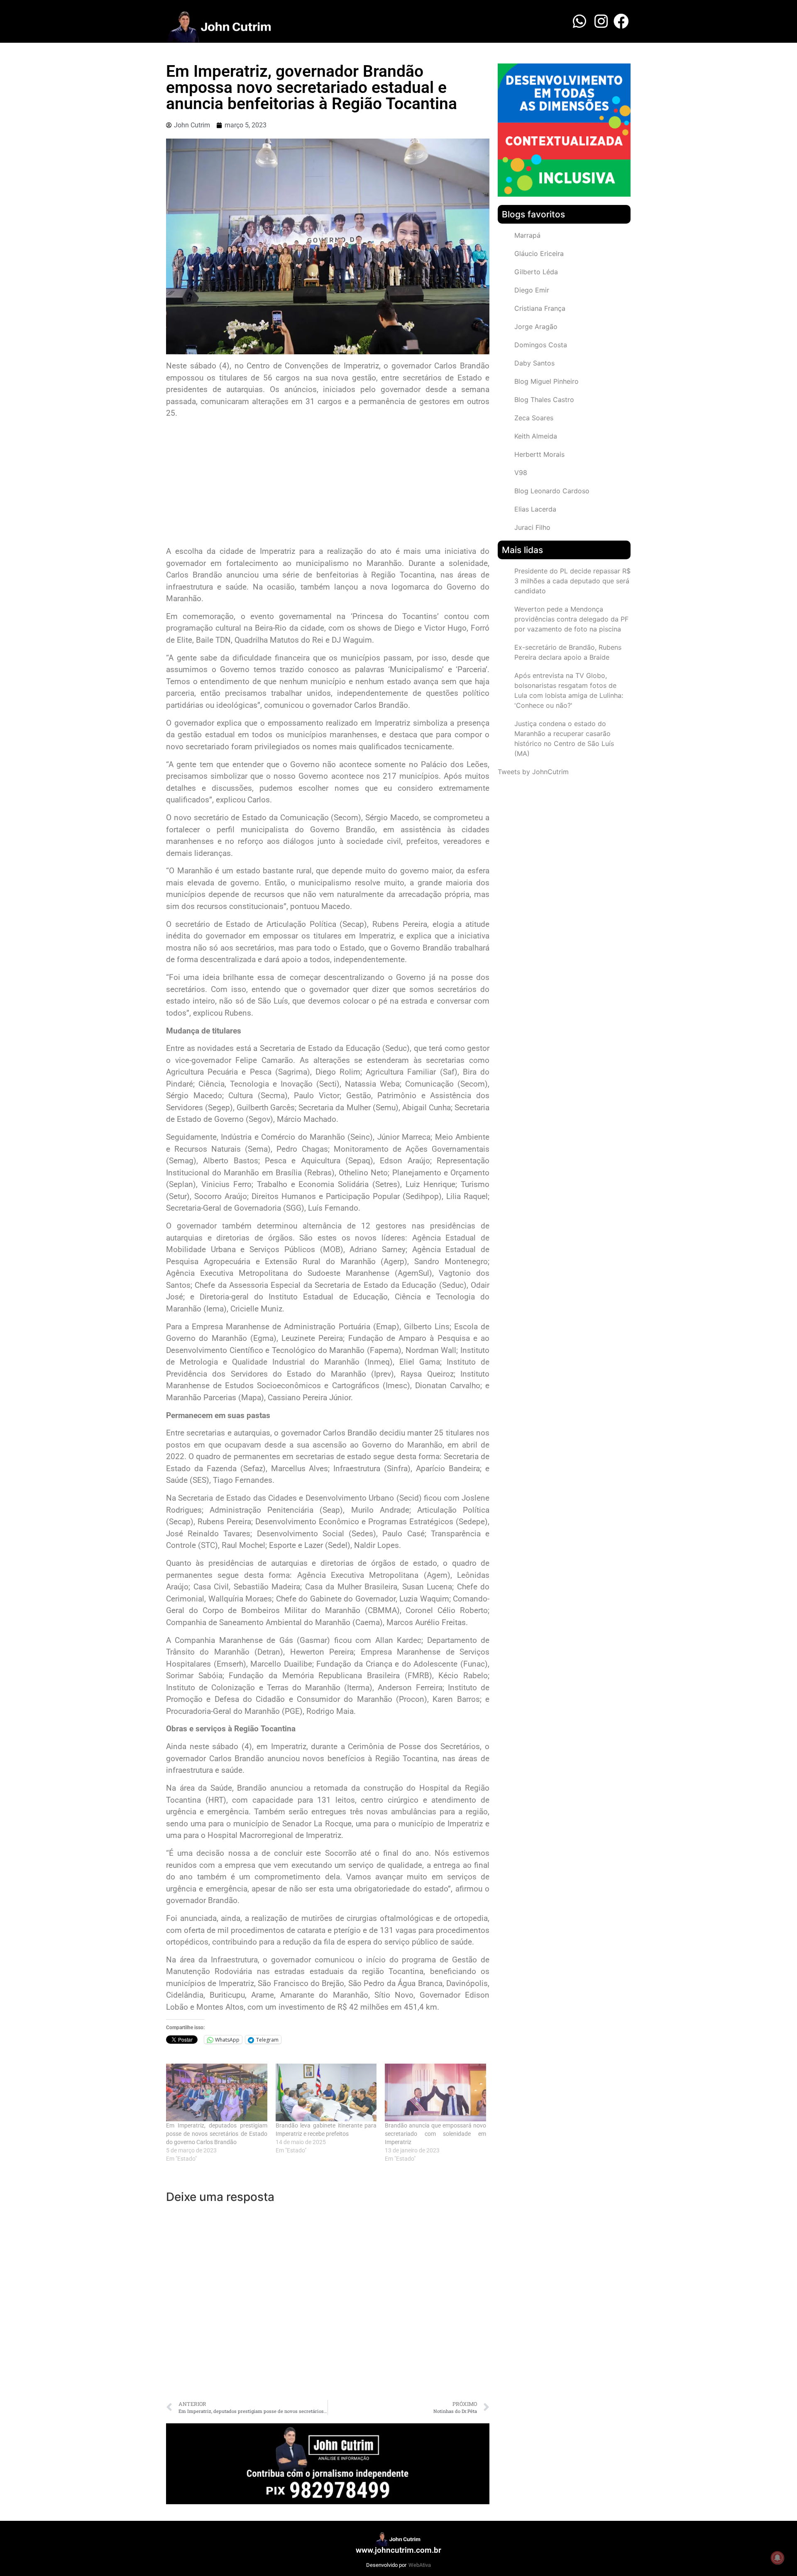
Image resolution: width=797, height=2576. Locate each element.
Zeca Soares (534, 418)
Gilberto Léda (536, 272)
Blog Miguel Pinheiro (546, 381)
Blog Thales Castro (544, 400)
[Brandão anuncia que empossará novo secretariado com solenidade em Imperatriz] (435, 2092)
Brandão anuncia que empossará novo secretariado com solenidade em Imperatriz (435, 2134)
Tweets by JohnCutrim (533, 772)
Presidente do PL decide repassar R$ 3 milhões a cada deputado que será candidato (572, 581)
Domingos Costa (541, 345)
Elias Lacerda (535, 509)
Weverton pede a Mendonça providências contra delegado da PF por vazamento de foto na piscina (571, 619)
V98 (521, 473)
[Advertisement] (328, 483)
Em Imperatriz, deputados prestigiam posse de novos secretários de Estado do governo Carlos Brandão (217, 2134)
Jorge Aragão (536, 327)
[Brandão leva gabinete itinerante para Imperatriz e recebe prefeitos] (326, 2092)
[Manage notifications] (777, 2558)
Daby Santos (534, 363)
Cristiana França (540, 308)
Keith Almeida (536, 436)
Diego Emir (532, 290)
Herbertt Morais (539, 454)
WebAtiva (420, 2565)
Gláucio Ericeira (539, 253)
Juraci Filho (532, 527)
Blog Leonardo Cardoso (552, 491)
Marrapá (527, 235)
